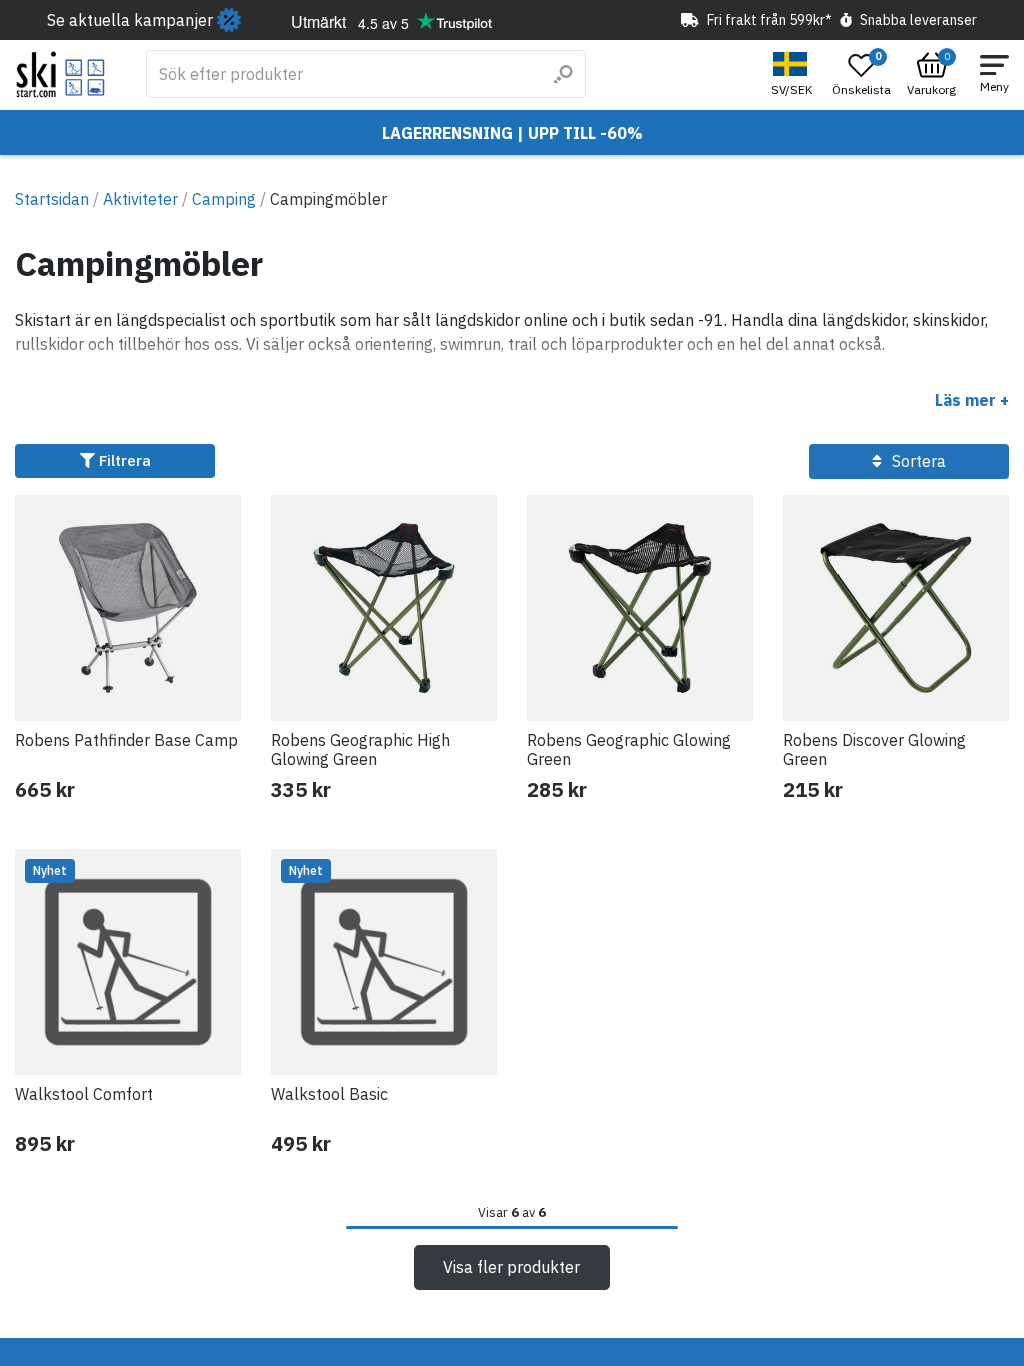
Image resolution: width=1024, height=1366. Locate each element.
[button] (794, 74)
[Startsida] (60, 74)
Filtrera (123, 460)
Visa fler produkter (511, 1267)
